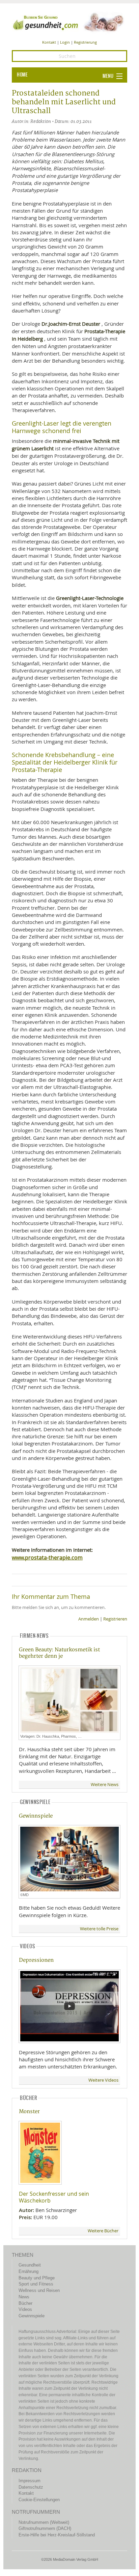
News (24, 2297)
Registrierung (85, 42)
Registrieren (115, 1619)
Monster (29, 2112)
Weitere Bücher (103, 2231)
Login (65, 42)
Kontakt (49, 42)
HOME (22, 75)
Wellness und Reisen (39, 2290)
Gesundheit (30, 2265)
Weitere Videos (103, 2080)
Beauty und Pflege (37, 2278)
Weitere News (105, 1785)
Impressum (30, 2481)
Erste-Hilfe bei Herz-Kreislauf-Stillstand (57, 2535)
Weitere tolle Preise (99, 1929)
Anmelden (89, 1619)
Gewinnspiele (36, 1816)
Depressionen (36, 1960)
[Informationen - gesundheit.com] (69, 22)
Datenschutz (31, 2487)
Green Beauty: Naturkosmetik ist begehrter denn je (59, 1653)
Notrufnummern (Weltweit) (44, 2522)
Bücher (25, 2303)
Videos (25, 2309)
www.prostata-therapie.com (47, 1558)
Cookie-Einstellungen (39, 2500)
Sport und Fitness (36, 2284)
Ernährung (29, 2271)
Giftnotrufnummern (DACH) (45, 2528)
